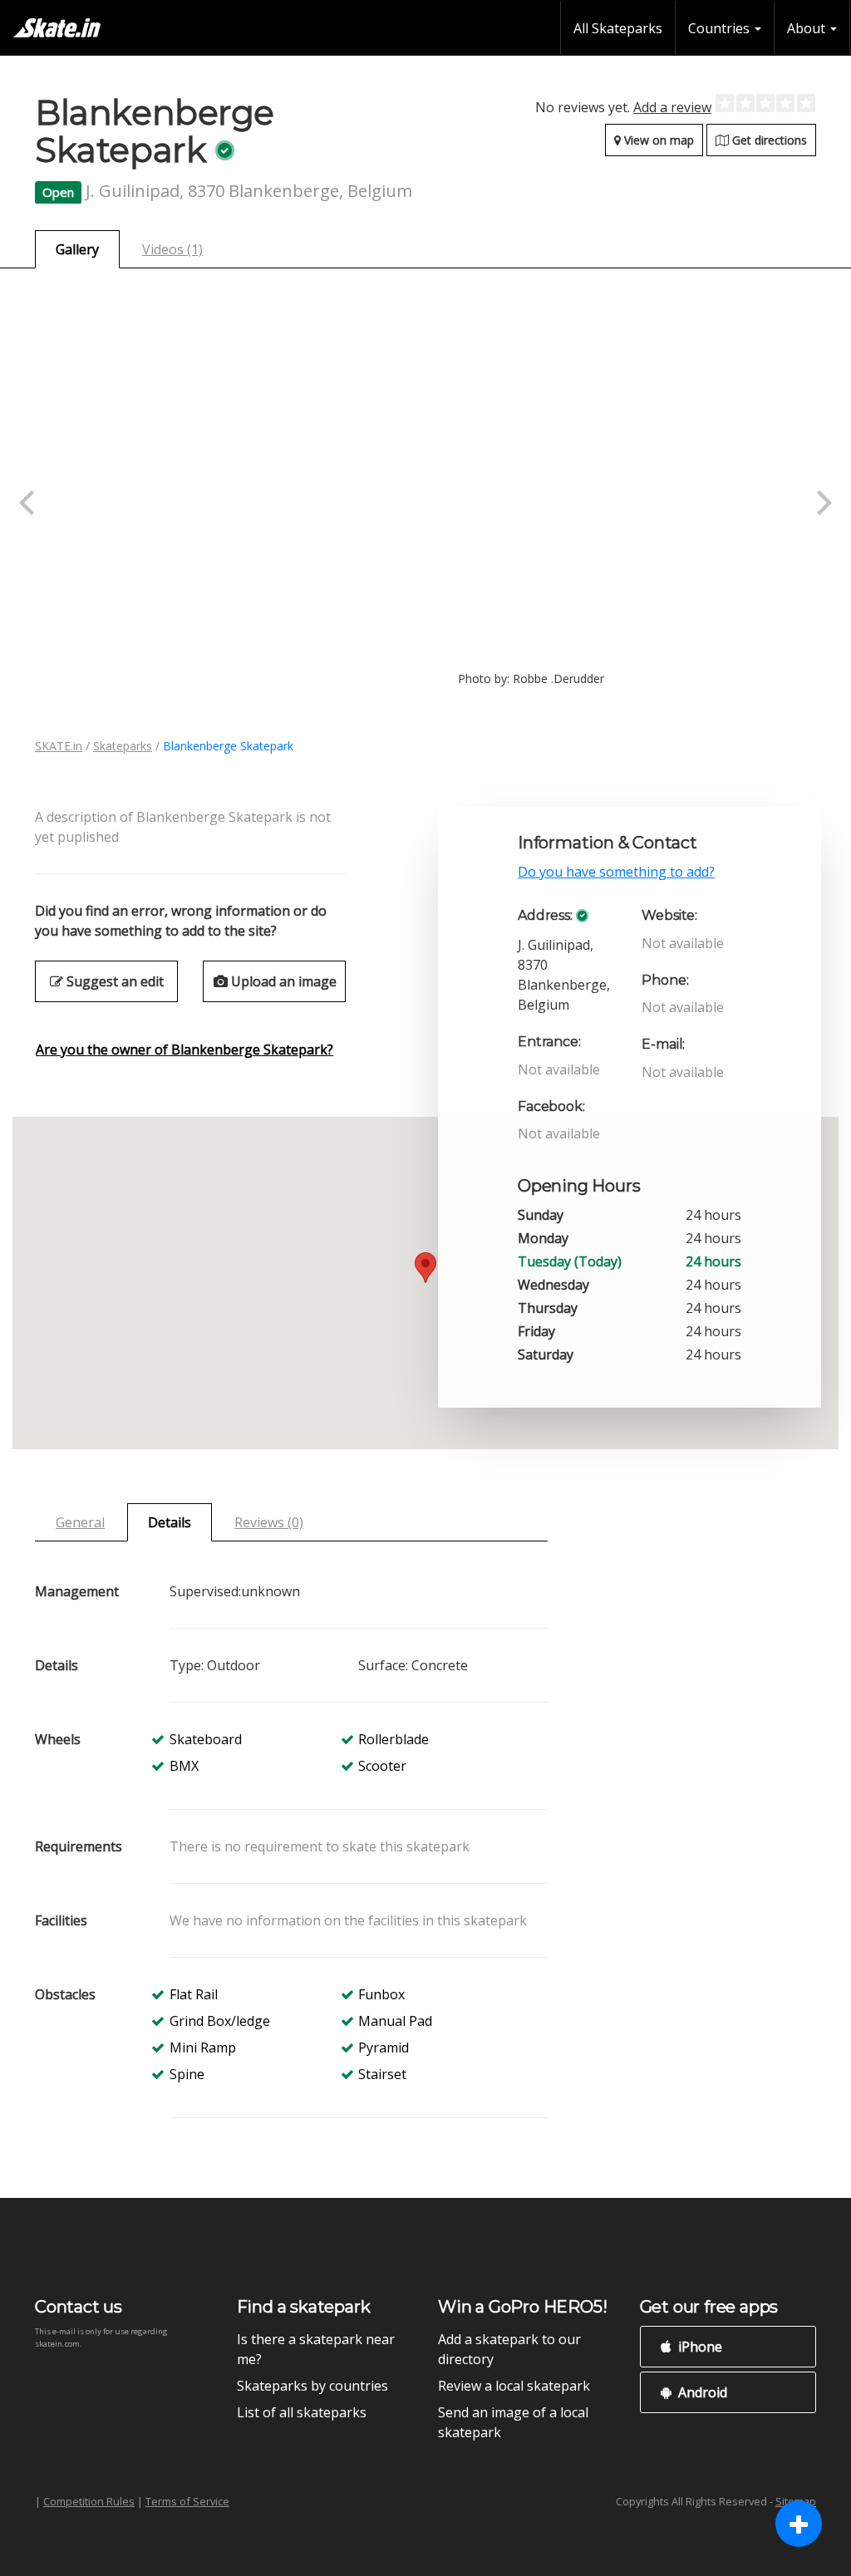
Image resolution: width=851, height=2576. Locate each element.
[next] (822, 503)
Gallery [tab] (77, 249)
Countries (721, 28)
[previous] (29, 503)
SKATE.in (59, 746)
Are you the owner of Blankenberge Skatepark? (184, 1050)
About (808, 28)
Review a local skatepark (514, 2386)
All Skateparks (618, 28)
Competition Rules (89, 2501)
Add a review (672, 107)
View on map (657, 140)
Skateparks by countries (312, 2386)
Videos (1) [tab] (172, 249)
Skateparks (123, 746)
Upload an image (282, 981)
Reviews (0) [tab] (269, 1522)
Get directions (768, 140)
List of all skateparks (302, 2412)
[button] (425, 1268)
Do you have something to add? (616, 872)
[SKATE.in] (57, 28)
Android (701, 2392)
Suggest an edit (113, 981)
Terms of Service (187, 2501)
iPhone (699, 2347)
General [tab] (80, 1522)
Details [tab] (170, 1522)
